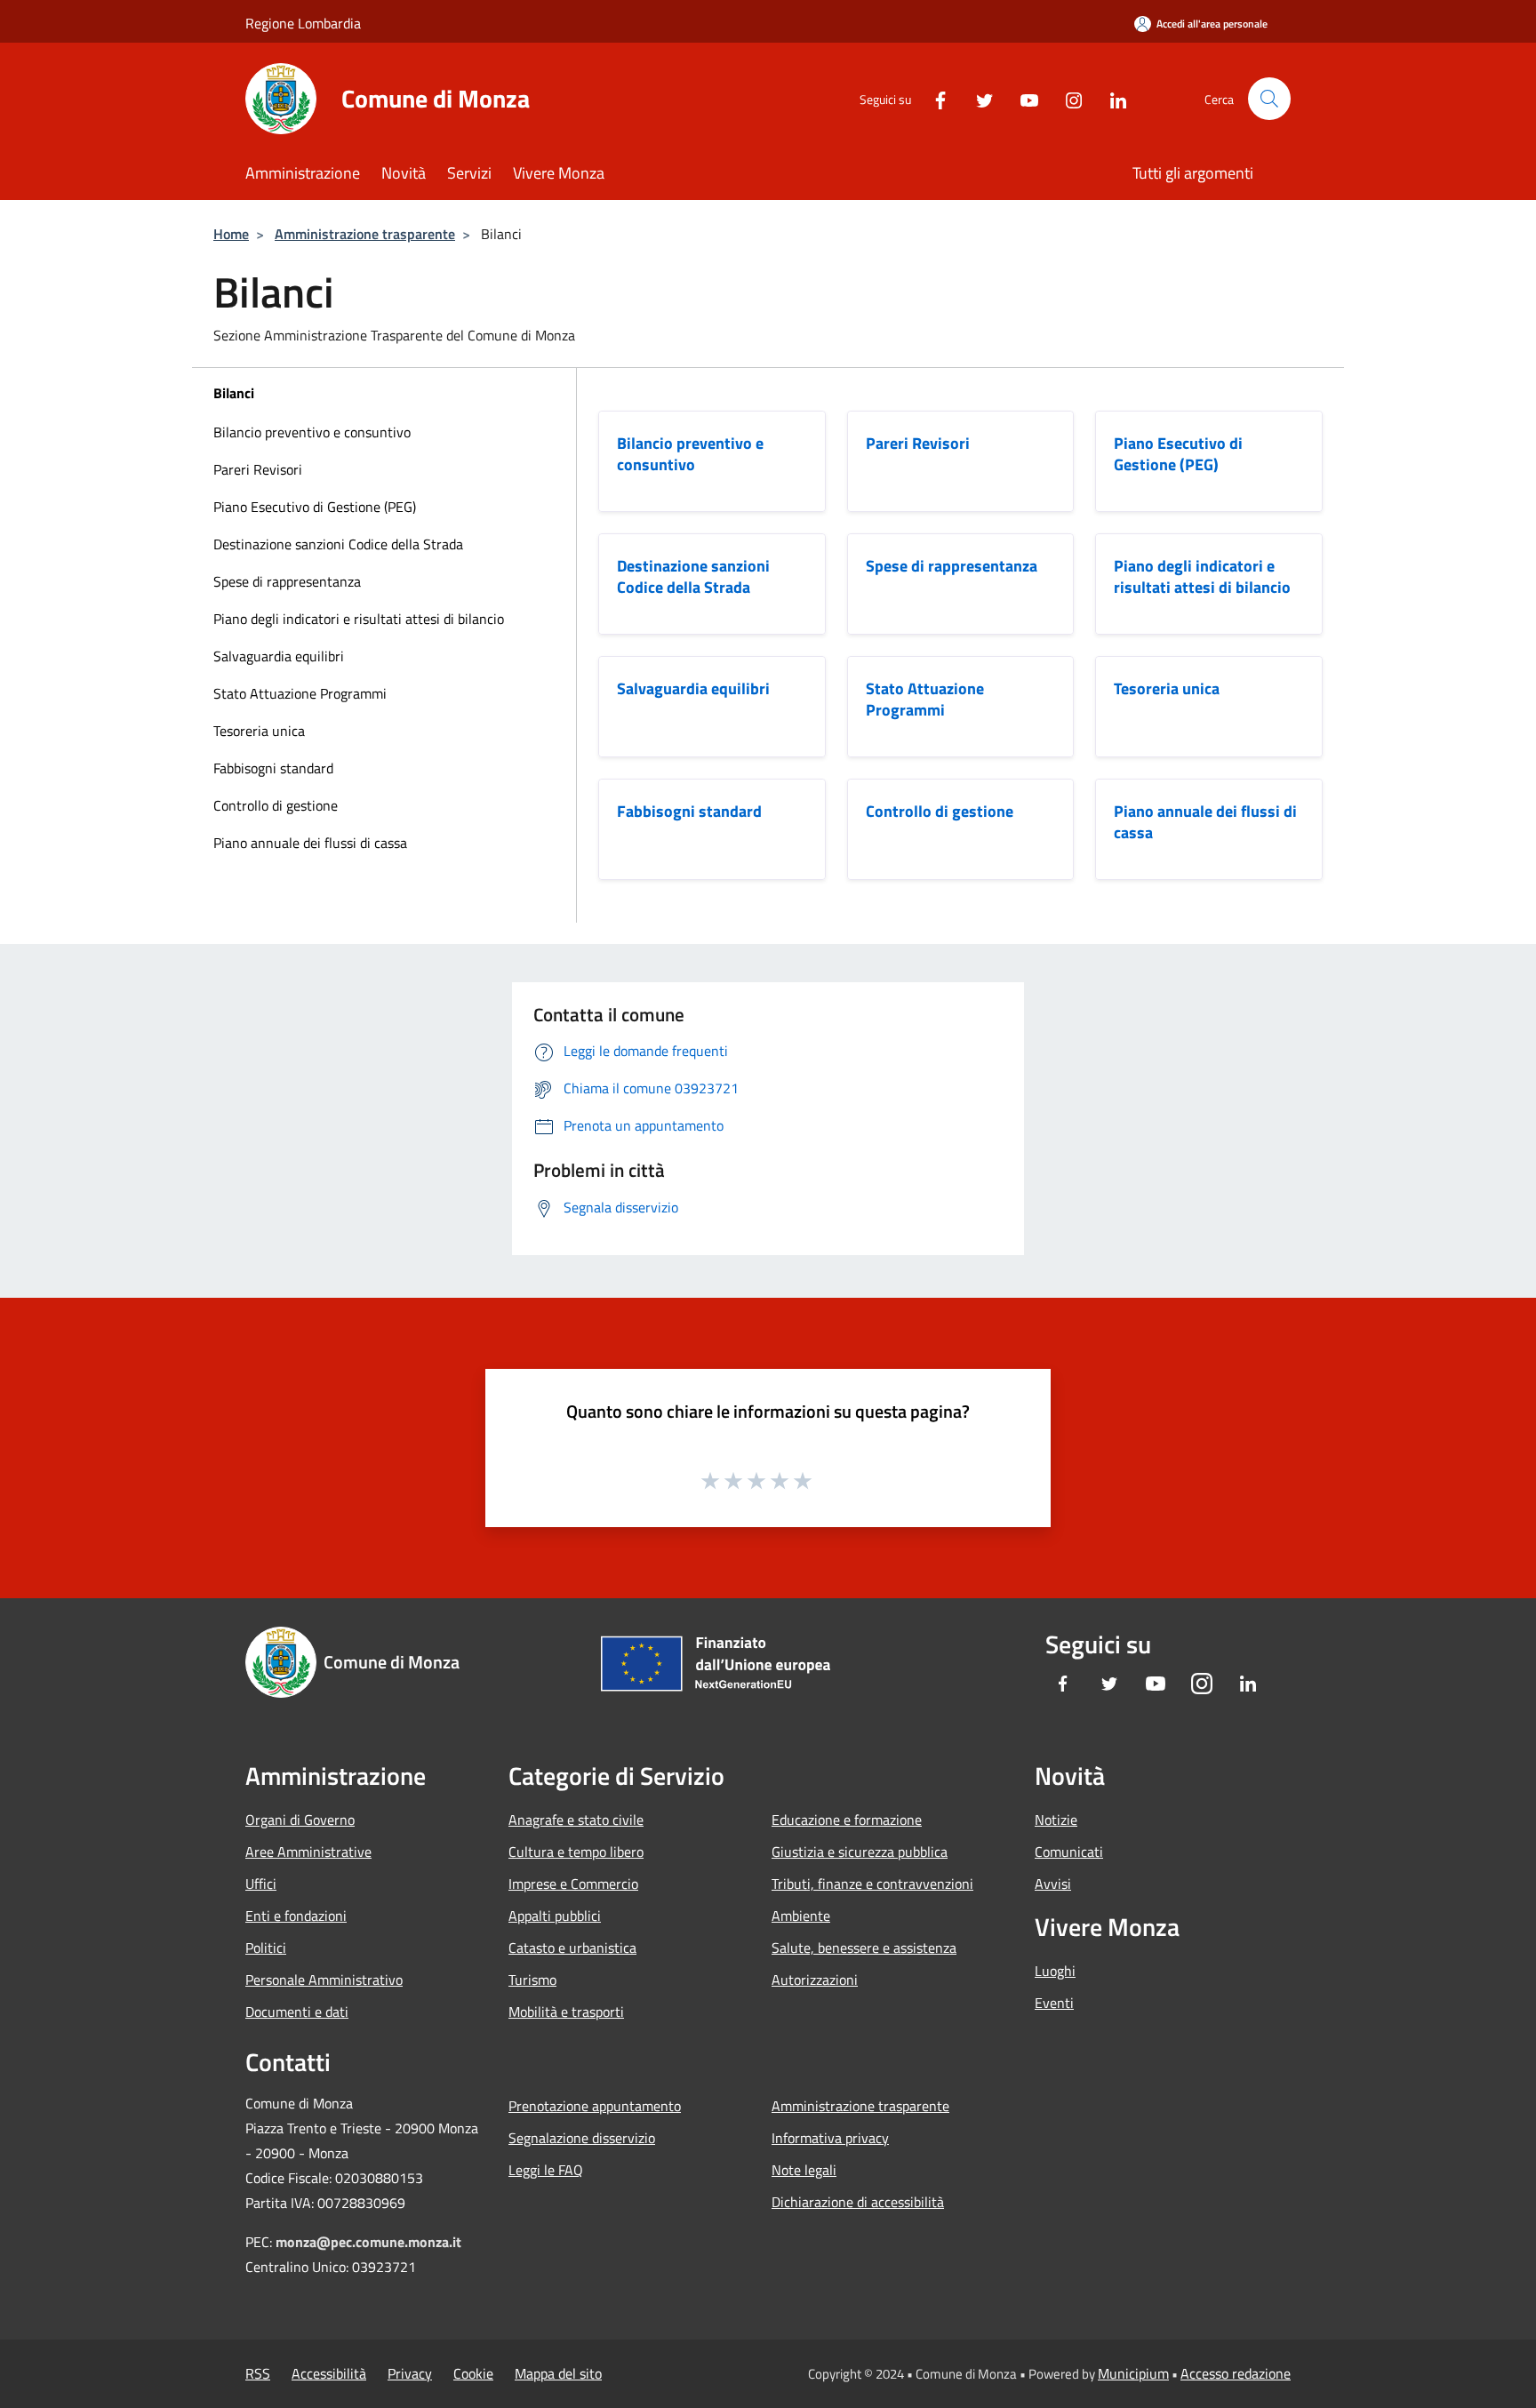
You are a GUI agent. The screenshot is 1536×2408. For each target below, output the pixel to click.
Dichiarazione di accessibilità (858, 2202)
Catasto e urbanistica (572, 1948)
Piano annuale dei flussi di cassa (310, 843)
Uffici (261, 1884)
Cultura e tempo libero (576, 1852)
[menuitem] (384, 432)
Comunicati (1069, 1852)
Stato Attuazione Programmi (300, 693)
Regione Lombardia (303, 23)
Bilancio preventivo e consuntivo (312, 432)
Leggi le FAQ (546, 2170)
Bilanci (234, 393)
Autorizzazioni (815, 1980)
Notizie (1056, 1820)
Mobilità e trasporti (566, 2012)
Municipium (1133, 2373)
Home (231, 234)
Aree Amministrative (308, 1852)
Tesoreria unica (259, 731)
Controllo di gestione (276, 805)
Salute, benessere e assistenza (864, 1948)
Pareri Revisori (258, 469)
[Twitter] (978, 98)
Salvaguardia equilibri (279, 656)
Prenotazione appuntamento (595, 2106)
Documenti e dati (297, 2012)
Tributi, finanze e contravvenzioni (872, 1884)
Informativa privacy (830, 2138)
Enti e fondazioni (296, 1916)
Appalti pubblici (555, 1916)
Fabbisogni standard (273, 768)
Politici (266, 1948)
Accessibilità (329, 2373)
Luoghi (1055, 1971)
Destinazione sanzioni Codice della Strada (338, 544)
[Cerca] (1269, 99)
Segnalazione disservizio (582, 2138)
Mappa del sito (558, 2373)
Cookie (473, 2373)
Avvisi (1053, 1884)
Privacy (410, 2373)
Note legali (804, 2170)
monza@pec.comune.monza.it (368, 2242)
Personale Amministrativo (324, 1980)
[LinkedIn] (1111, 98)
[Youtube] (1022, 98)
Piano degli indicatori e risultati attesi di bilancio (359, 619)
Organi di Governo (300, 1820)
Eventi (1054, 2003)
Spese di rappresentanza (287, 581)
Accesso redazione (1236, 2373)
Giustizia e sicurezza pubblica (860, 1852)
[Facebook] (933, 98)
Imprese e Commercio (573, 1884)
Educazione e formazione (847, 1820)
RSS (258, 2373)
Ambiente (801, 1916)
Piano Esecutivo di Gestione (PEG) (315, 507)
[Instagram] (1067, 98)
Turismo (532, 1980)
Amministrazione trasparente (365, 234)
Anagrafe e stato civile (576, 1820)
